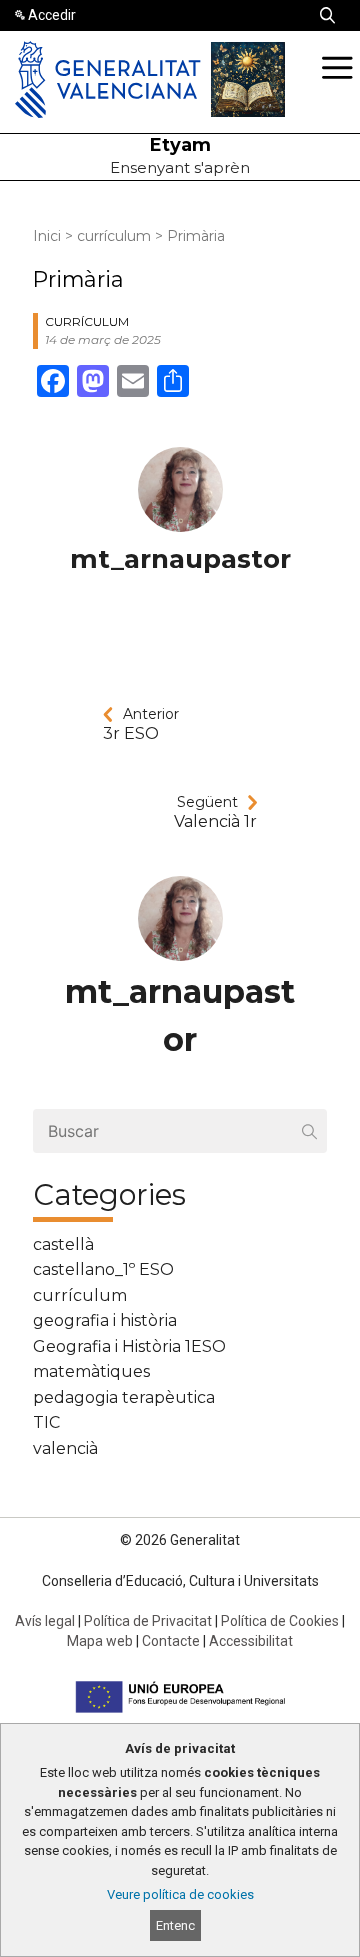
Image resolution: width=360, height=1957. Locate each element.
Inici (47, 236)
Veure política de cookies (180, 1894)
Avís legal (45, 1621)
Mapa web (100, 1641)
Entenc (175, 1925)
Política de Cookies (280, 1621)
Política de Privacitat (148, 1621)
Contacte (171, 1641)
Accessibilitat (251, 1641)
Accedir (52, 15)
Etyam (180, 145)
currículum (114, 236)
